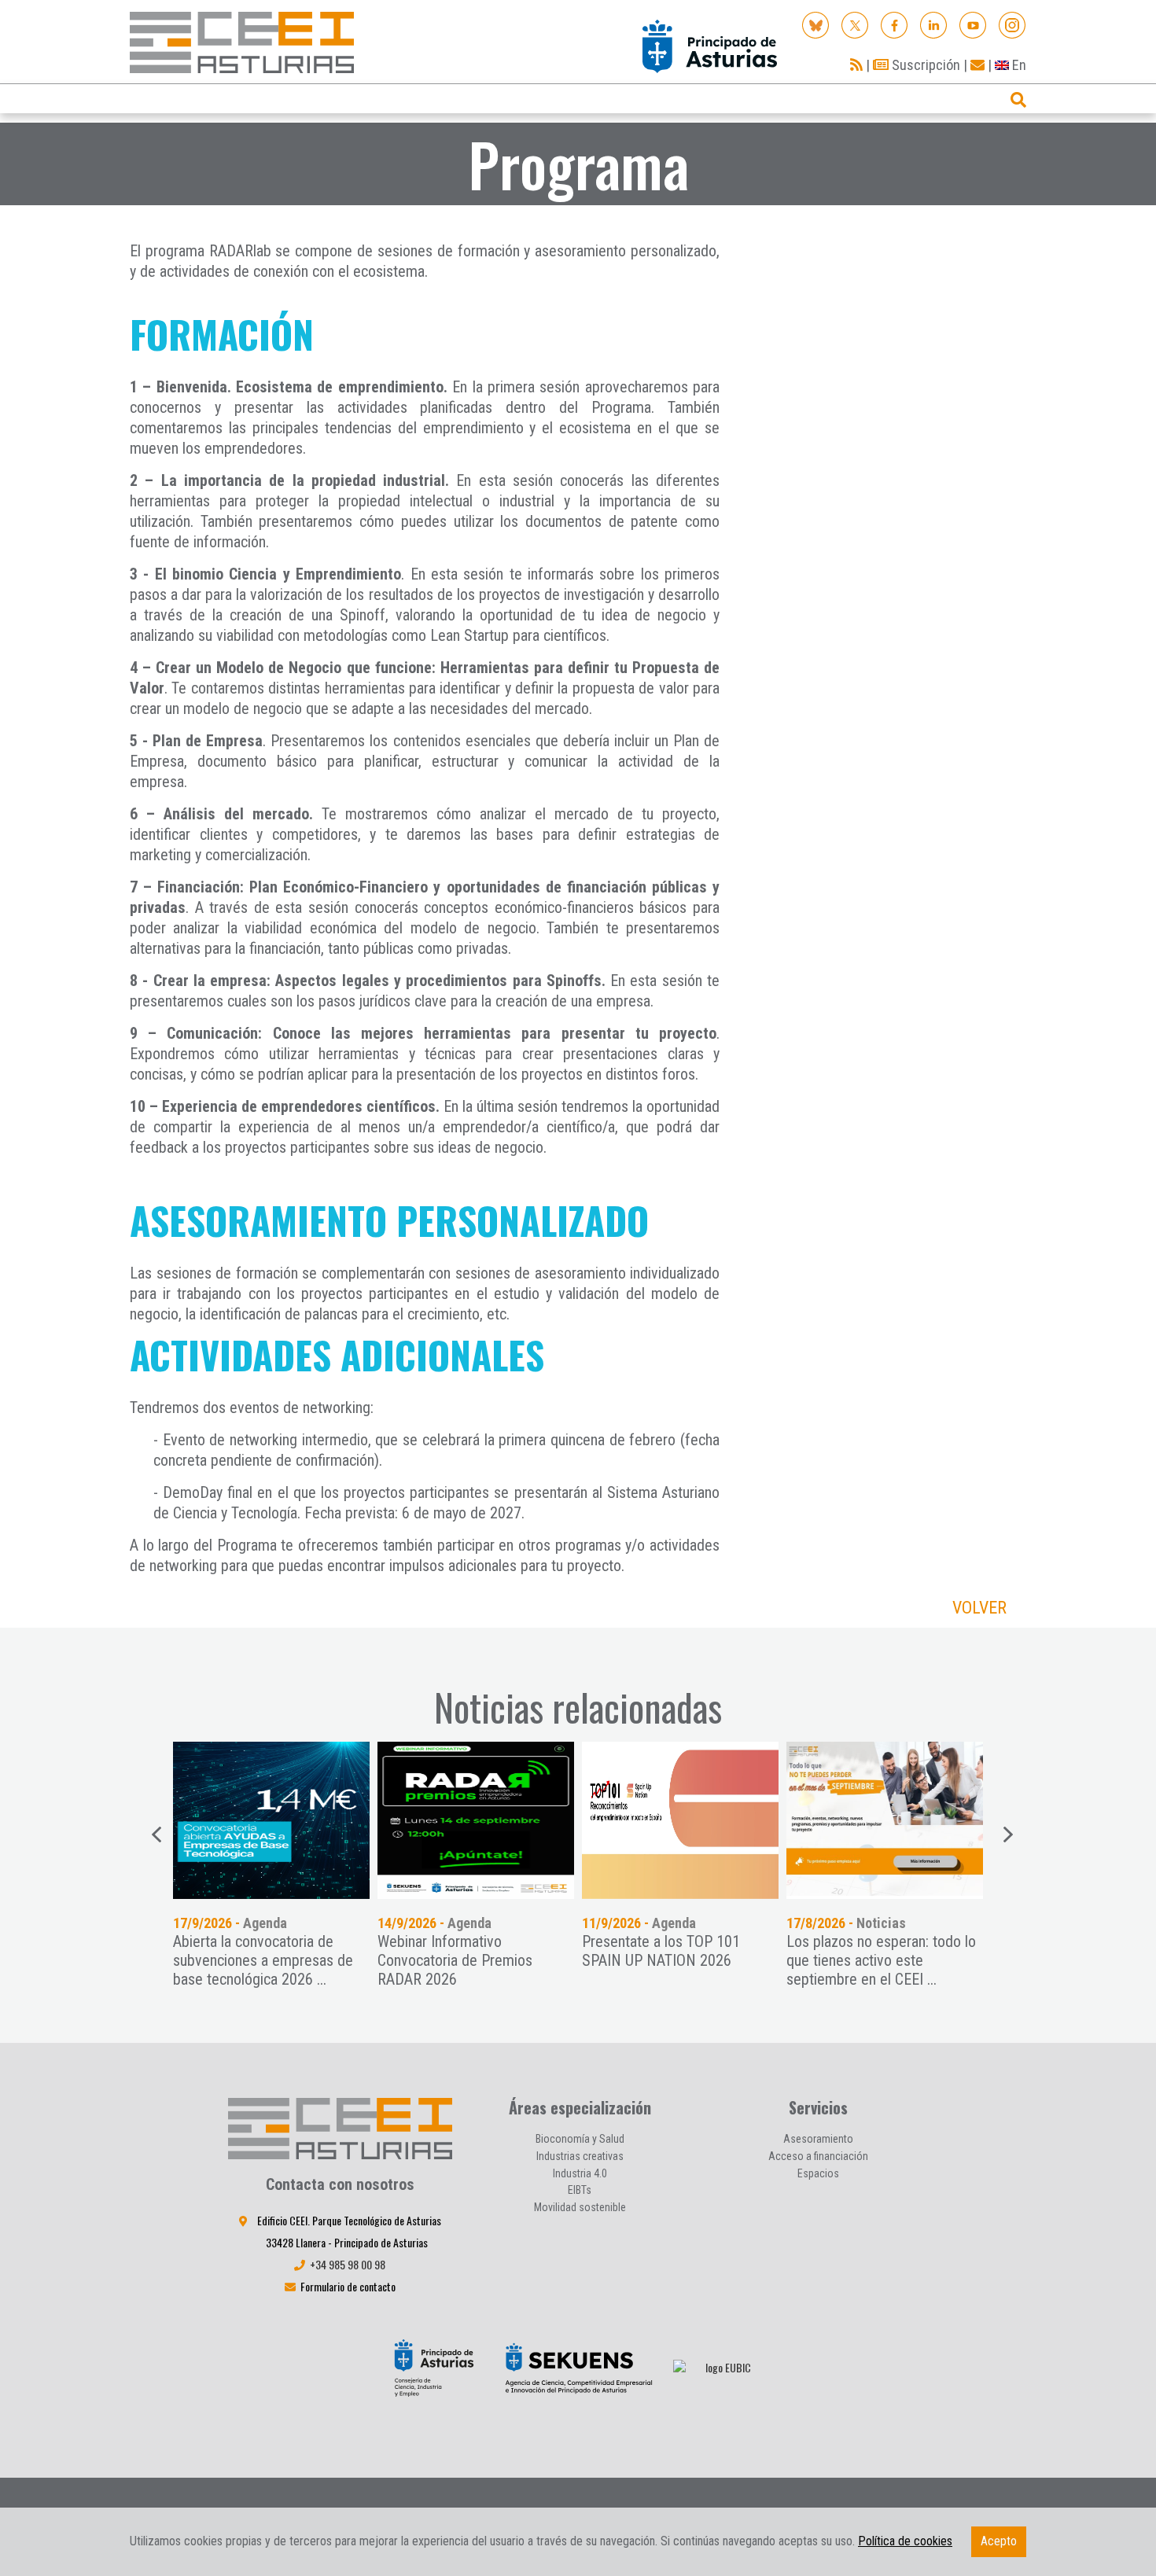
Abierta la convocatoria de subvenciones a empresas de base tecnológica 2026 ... (263, 1960)
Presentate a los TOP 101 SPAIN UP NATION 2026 (661, 1951)
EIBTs (580, 2190)
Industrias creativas (580, 2156)
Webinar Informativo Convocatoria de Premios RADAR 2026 (455, 1960)
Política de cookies (905, 2541)
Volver (979, 1608)
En (1018, 65)
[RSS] (856, 65)
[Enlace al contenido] (271, 1820)
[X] (855, 24)
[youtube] (973, 24)
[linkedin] (934, 24)
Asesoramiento (818, 2139)
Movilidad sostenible (580, 2207)
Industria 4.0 (580, 2173)
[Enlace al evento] (885, 1820)
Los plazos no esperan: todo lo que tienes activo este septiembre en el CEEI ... (881, 1960)
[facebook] (895, 24)
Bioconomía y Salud (580, 2139)
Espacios (818, 2173)
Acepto (999, 2541)
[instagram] (1012, 24)
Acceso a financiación (818, 2156)
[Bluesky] (816, 24)
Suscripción (924, 65)
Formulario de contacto (348, 2286)
